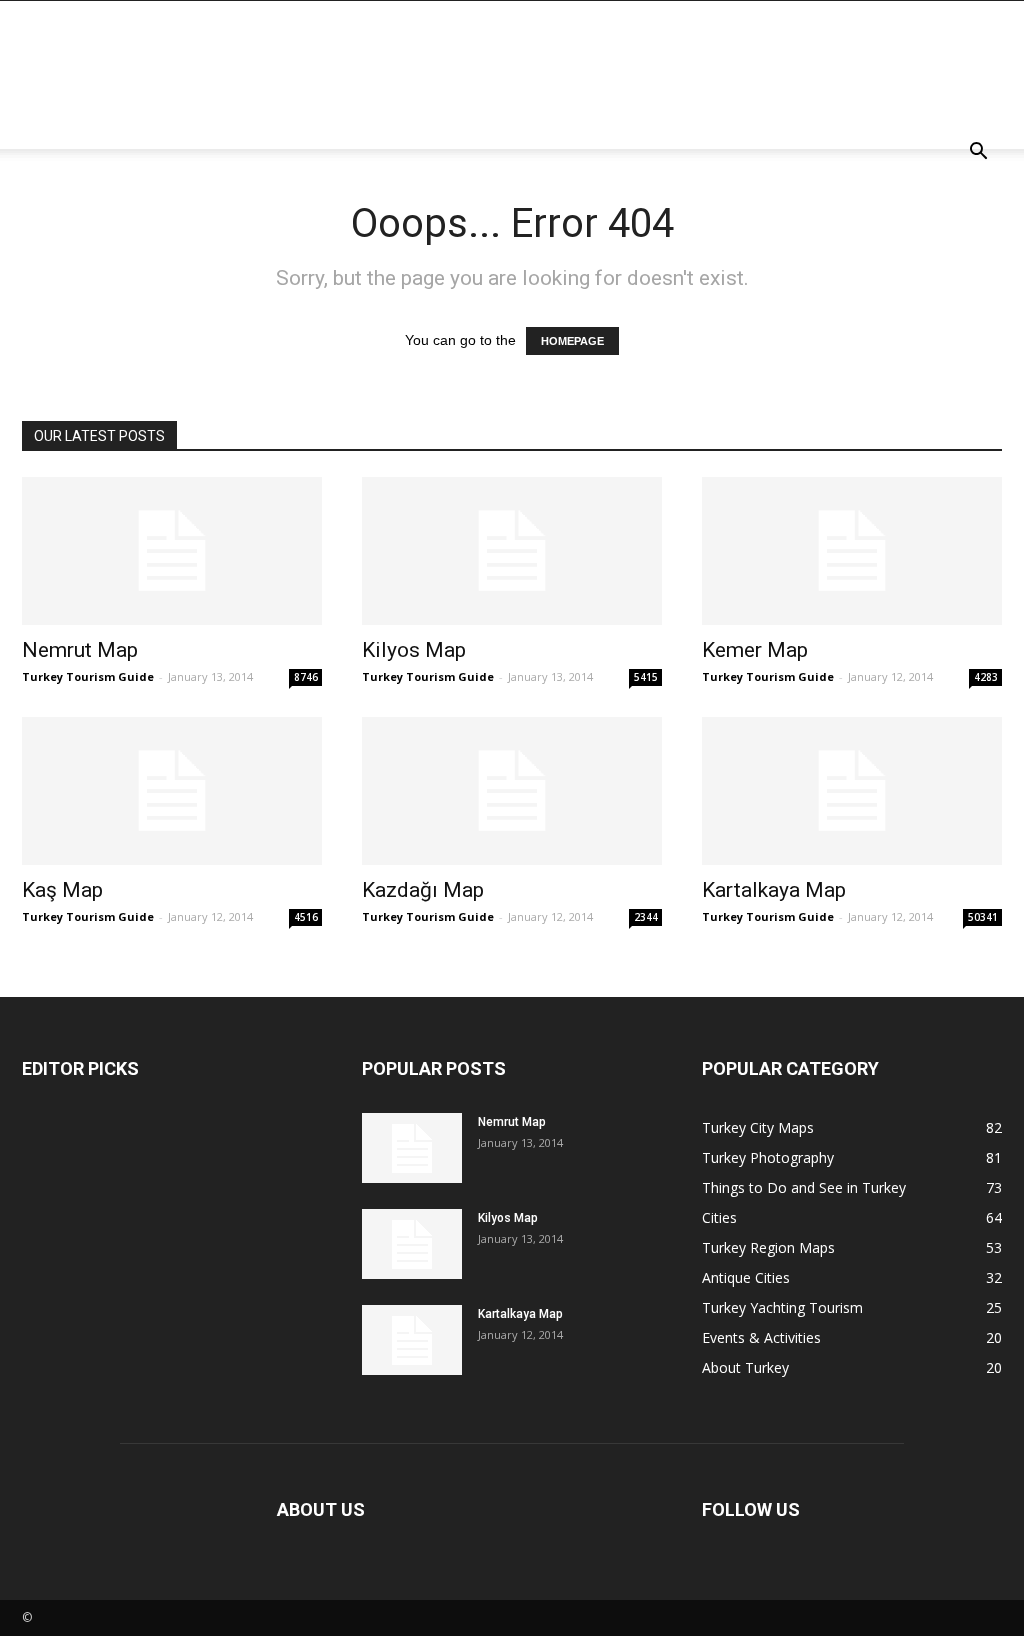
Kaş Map (62, 890)
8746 (306, 677)
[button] (978, 153)
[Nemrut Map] (172, 551)
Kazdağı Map (423, 890)
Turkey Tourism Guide (88, 676)
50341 (983, 917)
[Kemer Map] (852, 551)
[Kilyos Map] (512, 551)
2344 (646, 917)
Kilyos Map (414, 650)
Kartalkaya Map (774, 890)
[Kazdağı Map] (512, 791)
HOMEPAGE (572, 341)
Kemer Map (755, 650)
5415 (646, 677)
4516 (306, 917)
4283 (986, 677)
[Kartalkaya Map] (852, 791)
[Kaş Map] (172, 791)
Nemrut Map (80, 650)
